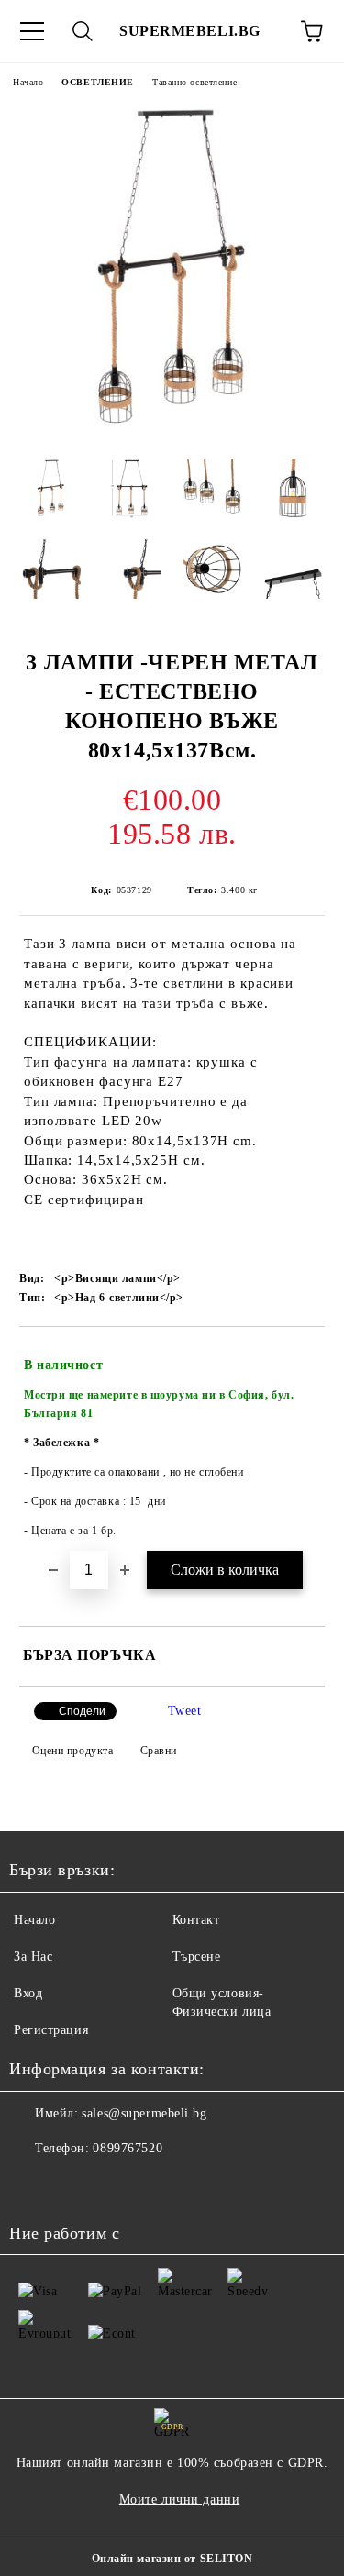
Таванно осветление (194, 82)
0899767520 (128, 2148)
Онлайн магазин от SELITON (172, 2559)
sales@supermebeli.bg (144, 2113)
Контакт (196, 1920)
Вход (28, 1993)
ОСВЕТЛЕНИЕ (98, 82)
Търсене (197, 1957)
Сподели (82, 1711)
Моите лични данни (180, 2499)
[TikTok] (73, 2185)
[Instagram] (33, 2185)
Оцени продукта (72, 1751)
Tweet (185, 1711)
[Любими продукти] (261, 31)
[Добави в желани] (299, 1357)
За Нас (33, 1957)
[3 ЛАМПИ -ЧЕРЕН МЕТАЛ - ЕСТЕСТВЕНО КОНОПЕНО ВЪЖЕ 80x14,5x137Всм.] (172, 431)
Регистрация (51, 2030)
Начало (28, 82)
